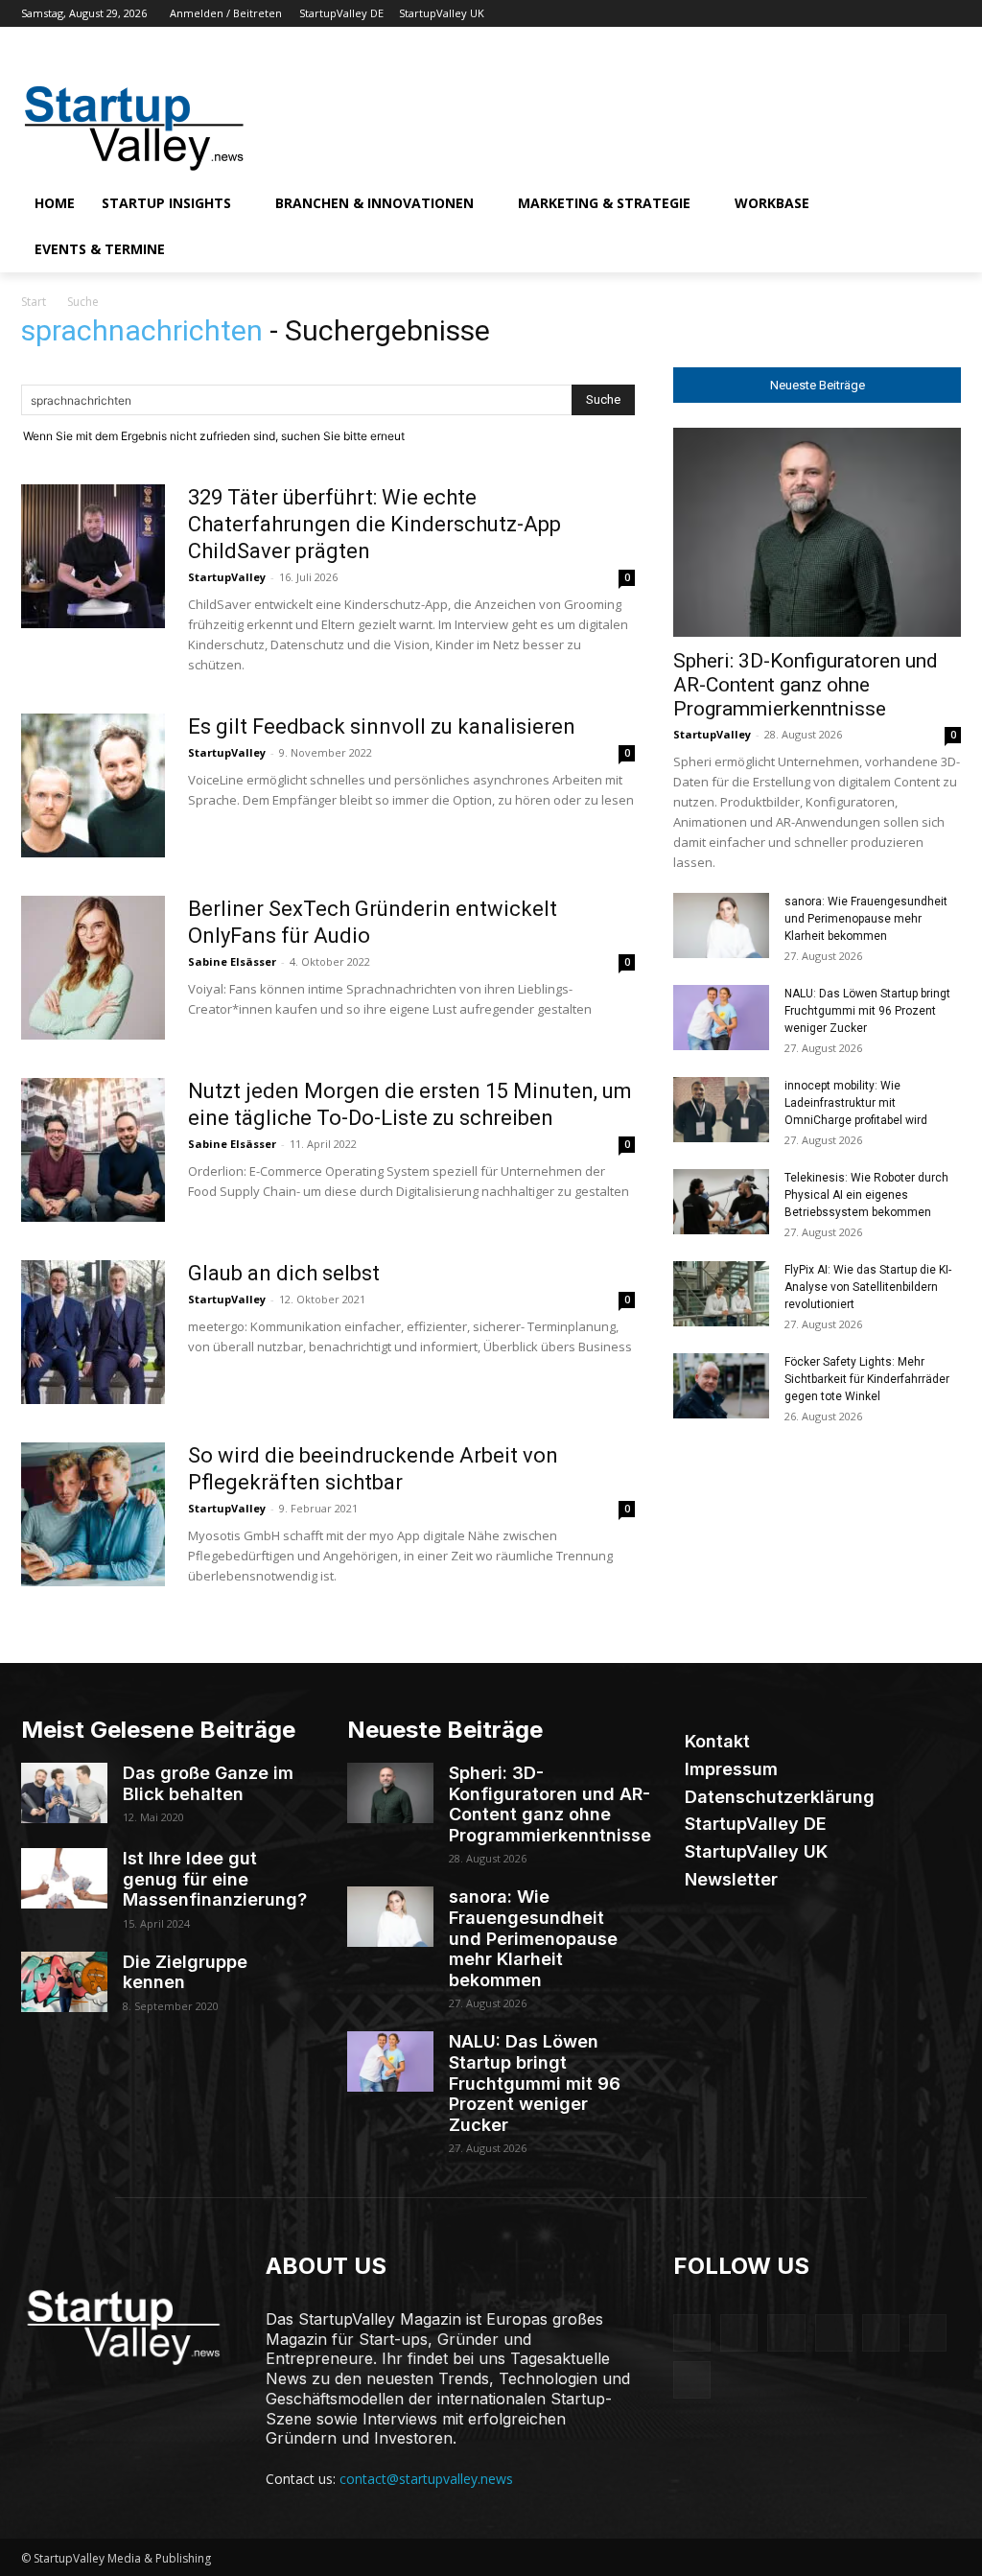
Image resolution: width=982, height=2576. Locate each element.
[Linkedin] (843, 14)
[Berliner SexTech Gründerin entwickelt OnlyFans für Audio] (93, 968)
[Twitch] (897, 14)
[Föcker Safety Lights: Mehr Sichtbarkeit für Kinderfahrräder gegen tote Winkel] (721, 1386)
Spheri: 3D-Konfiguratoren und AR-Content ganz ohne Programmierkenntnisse (806, 685)
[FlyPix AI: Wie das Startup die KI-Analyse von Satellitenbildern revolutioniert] (721, 1294)
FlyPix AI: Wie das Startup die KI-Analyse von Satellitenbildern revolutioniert (868, 1287)
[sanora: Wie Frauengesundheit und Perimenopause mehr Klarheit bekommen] (721, 926)
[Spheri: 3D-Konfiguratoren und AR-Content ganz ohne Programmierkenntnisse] (817, 532)
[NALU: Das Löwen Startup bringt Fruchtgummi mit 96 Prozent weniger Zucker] (721, 1018)
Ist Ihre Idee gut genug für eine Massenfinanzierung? (215, 1879)
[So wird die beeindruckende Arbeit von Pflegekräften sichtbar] (93, 1514)
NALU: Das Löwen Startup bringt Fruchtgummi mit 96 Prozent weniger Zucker (867, 1011)
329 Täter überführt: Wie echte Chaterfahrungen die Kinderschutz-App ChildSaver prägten (374, 524)
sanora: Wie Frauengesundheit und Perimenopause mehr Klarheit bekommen (866, 919)
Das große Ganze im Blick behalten (208, 1783)
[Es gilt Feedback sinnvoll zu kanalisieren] (93, 785)
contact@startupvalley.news (426, 2479)
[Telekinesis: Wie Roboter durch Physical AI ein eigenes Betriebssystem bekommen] (721, 1202)
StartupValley (227, 577)
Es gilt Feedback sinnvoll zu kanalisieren (382, 726)
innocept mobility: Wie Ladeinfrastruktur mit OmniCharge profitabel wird (856, 1103)
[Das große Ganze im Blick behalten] (64, 1793)
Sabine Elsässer (232, 961)
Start (34, 302)
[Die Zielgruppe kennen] (64, 1982)
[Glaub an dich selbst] (93, 1332)
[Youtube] (950, 14)
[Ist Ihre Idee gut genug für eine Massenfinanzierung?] (64, 1878)
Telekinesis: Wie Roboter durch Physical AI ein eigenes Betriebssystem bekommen (866, 1195)
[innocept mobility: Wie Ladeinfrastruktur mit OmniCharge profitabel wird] (721, 1110)
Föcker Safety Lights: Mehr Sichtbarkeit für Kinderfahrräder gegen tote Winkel (867, 1379)
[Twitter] (923, 14)
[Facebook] (790, 14)
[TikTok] (870, 14)
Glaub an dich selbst (284, 1273)
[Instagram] (817, 14)
